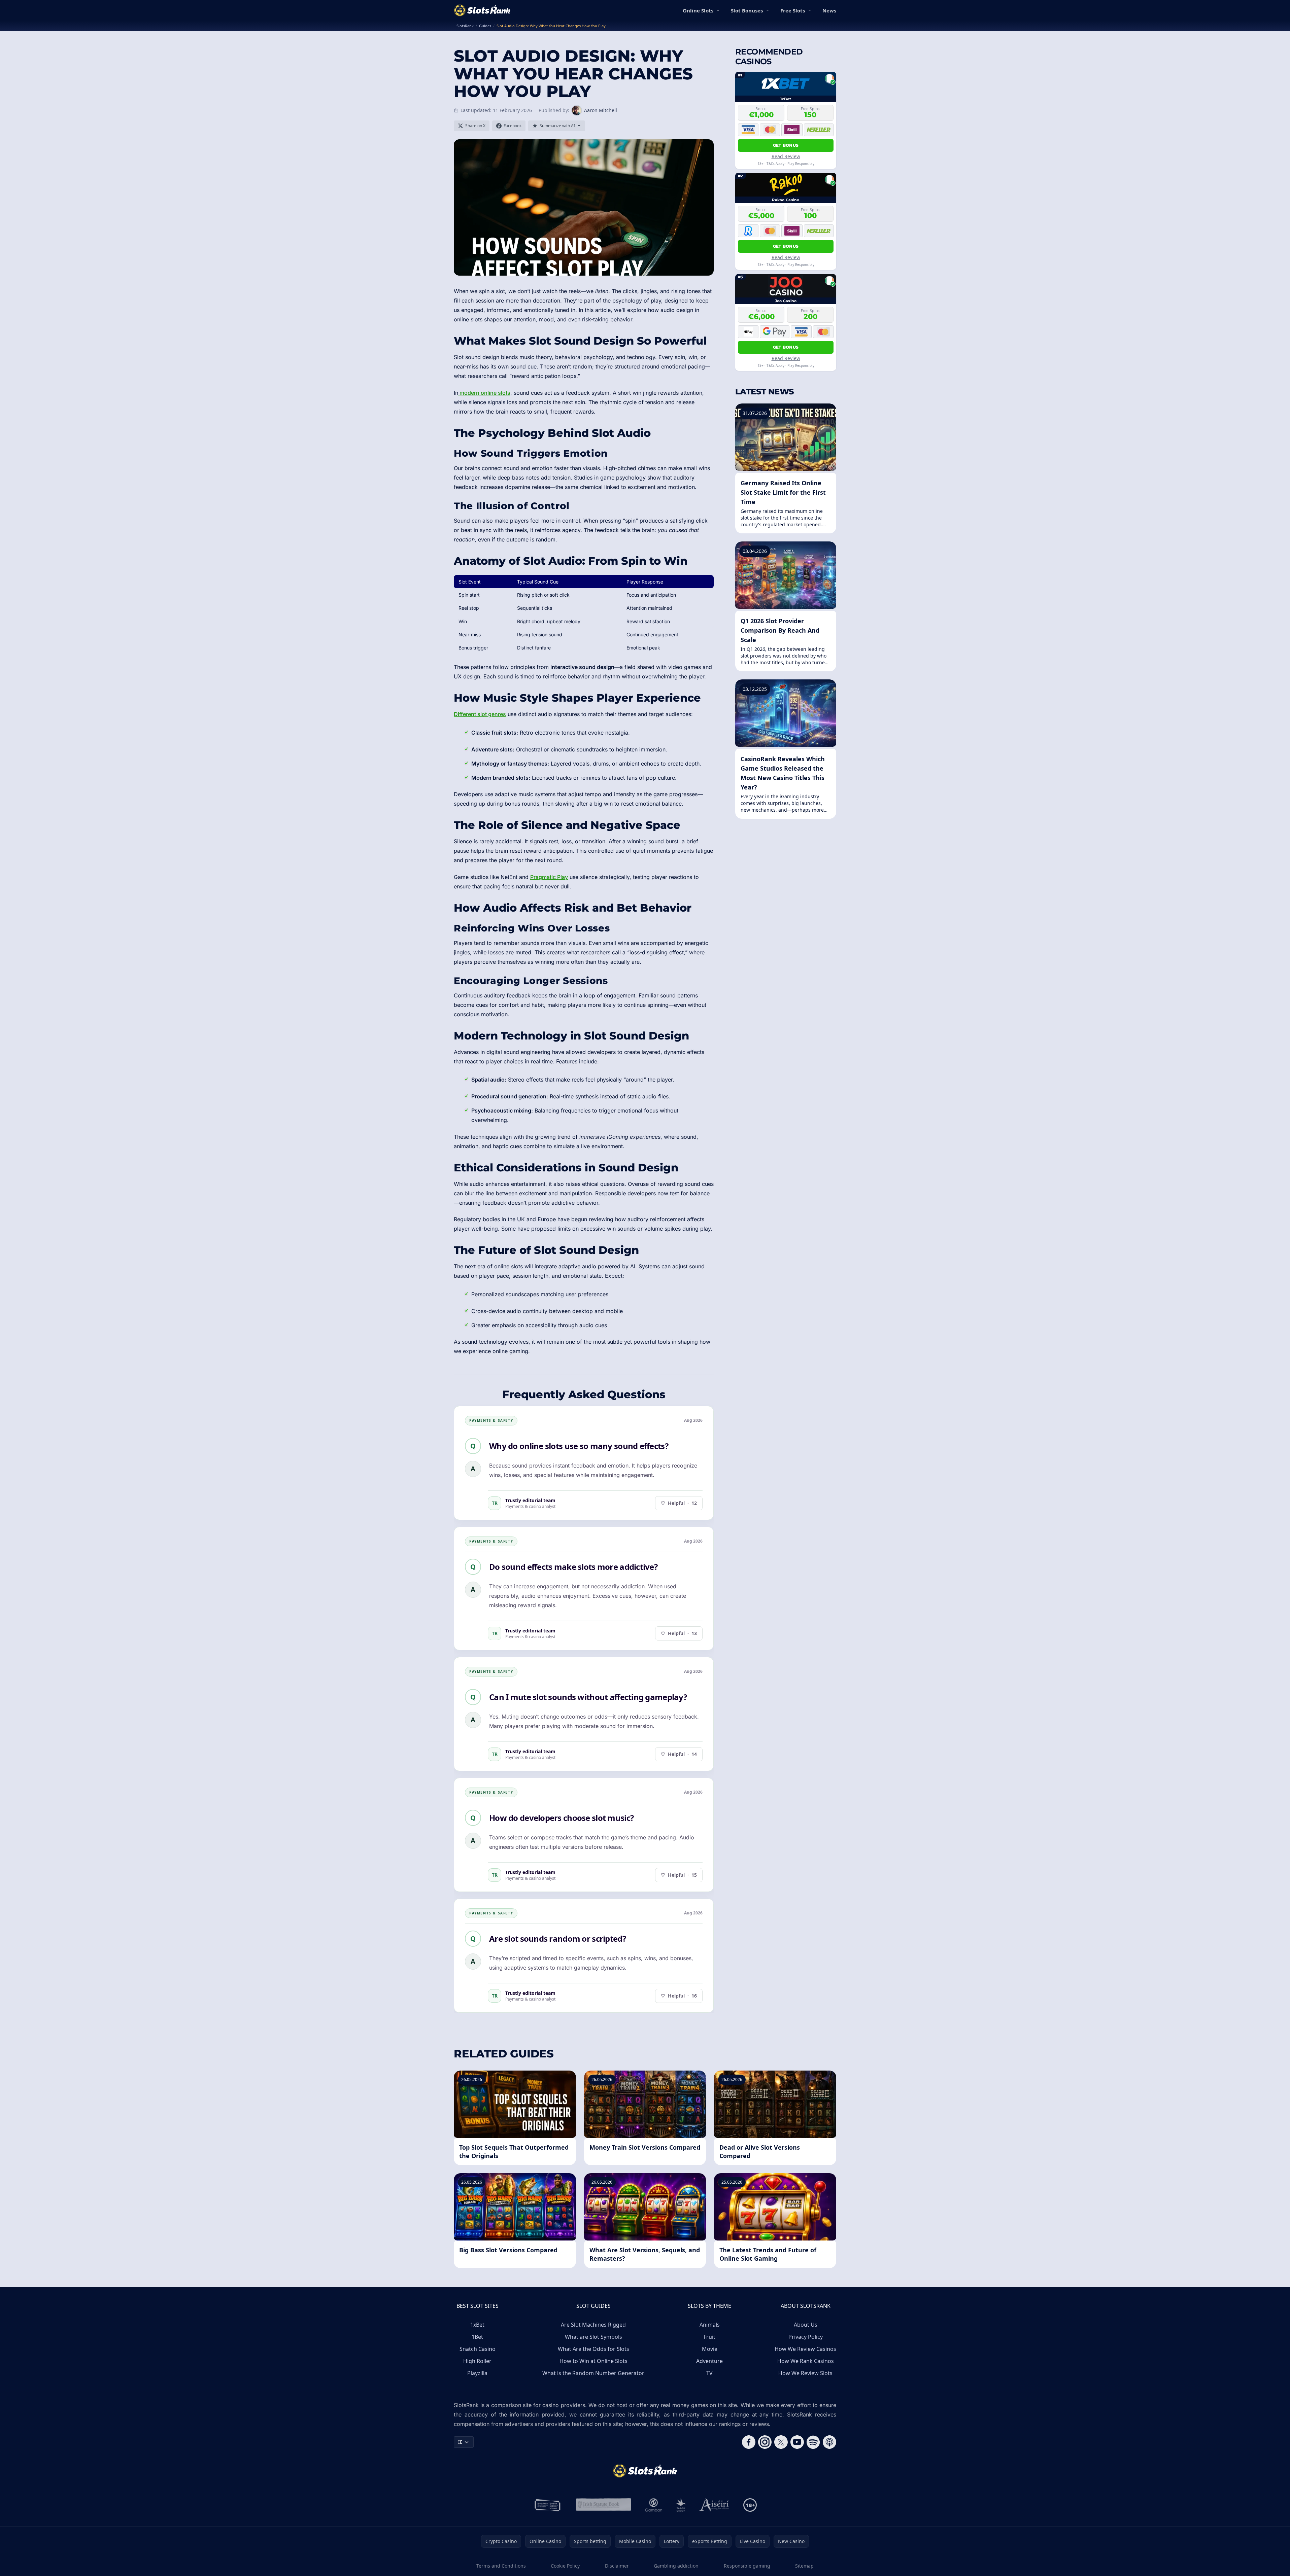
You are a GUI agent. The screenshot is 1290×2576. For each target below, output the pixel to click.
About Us (806, 2325)
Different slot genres (480, 714)
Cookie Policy (565, 2566)
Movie (710, 2349)
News (829, 10)
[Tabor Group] (681, 2505)
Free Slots (793, 10)
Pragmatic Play (549, 877)
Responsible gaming (747, 2566)
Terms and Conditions (501, 2566)
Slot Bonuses (747, 10)
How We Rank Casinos (806, 2361)
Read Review (786, 156)
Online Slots (698, 10)
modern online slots (484, 393)
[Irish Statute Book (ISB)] (604, 2505)
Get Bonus (786, 145)
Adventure (709, 2361)
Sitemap (804, 2566)
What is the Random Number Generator (593, 2373)
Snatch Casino (478, 2349)
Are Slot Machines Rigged (593, 2325)
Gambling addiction (676, 2566)
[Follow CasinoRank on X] (781, 2442)
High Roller (477, 2361)
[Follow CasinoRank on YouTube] (797, 2442)
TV (709, 2373)
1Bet (477, 2337)
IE (460, 2442)
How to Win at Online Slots (593, 2361)
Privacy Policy (806, 2337)
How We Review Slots (805, 2373)
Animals (710, 2325)
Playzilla (477, 2373)
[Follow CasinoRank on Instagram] (765, 2442)
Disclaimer (617, 2566)
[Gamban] (654, 2505)
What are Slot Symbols (593, 2337)
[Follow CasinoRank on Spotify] (813, 2442)
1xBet (477, 2325)
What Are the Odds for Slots (593, 2349)
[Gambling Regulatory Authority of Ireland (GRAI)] (548, 2505)
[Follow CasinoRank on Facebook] (749, 2442)
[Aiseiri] (715, 2505)
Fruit (709, 2337)
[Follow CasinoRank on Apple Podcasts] (829, 2442)
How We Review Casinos (805, 2349)
